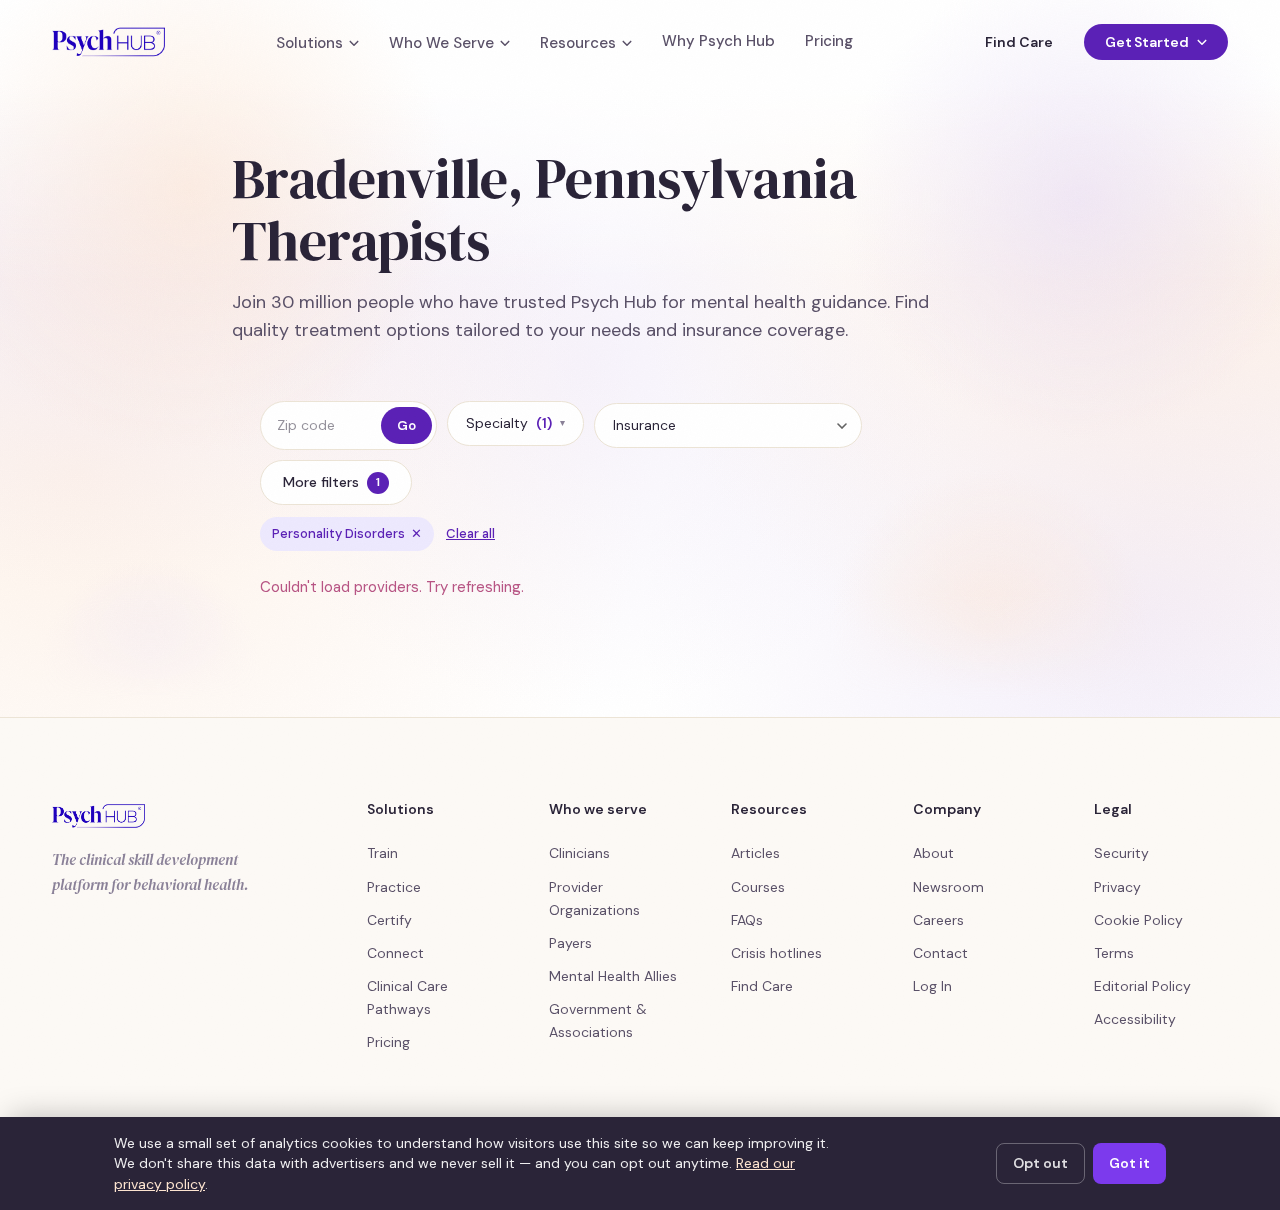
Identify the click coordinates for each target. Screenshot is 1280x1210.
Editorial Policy (1142, 986)
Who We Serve (441, 43)
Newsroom (948, 887)
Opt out (1040, 1163)
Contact (940, 953)
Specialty (515, 423)
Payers (570, 943)
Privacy (1117, 887)
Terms (1114, 953)
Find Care (1018, 42)
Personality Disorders (347, 533)
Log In (932, 986)
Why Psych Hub (718, 41)
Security (1121, 853)
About (933, 853)
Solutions (309, 43)
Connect (395, 953)
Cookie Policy (1138, 920)
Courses (758, 887)
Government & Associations (598, 1020)
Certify (389, 920)
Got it (1129, 1163)
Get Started (1147, 42)
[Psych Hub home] (108, 42)
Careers (938, 920)
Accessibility (1135, 1019)
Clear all (470, 533)
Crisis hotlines (776, 953)
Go (406, 425)
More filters (331, 482)
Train (382, 853)
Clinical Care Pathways (407, 997)
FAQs (747, 920)
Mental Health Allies (613, 976)
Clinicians (579, 853)
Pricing (829, 41)
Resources (578, 43)
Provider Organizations (594, 898)
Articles (755, 853)
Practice (394, 887)
